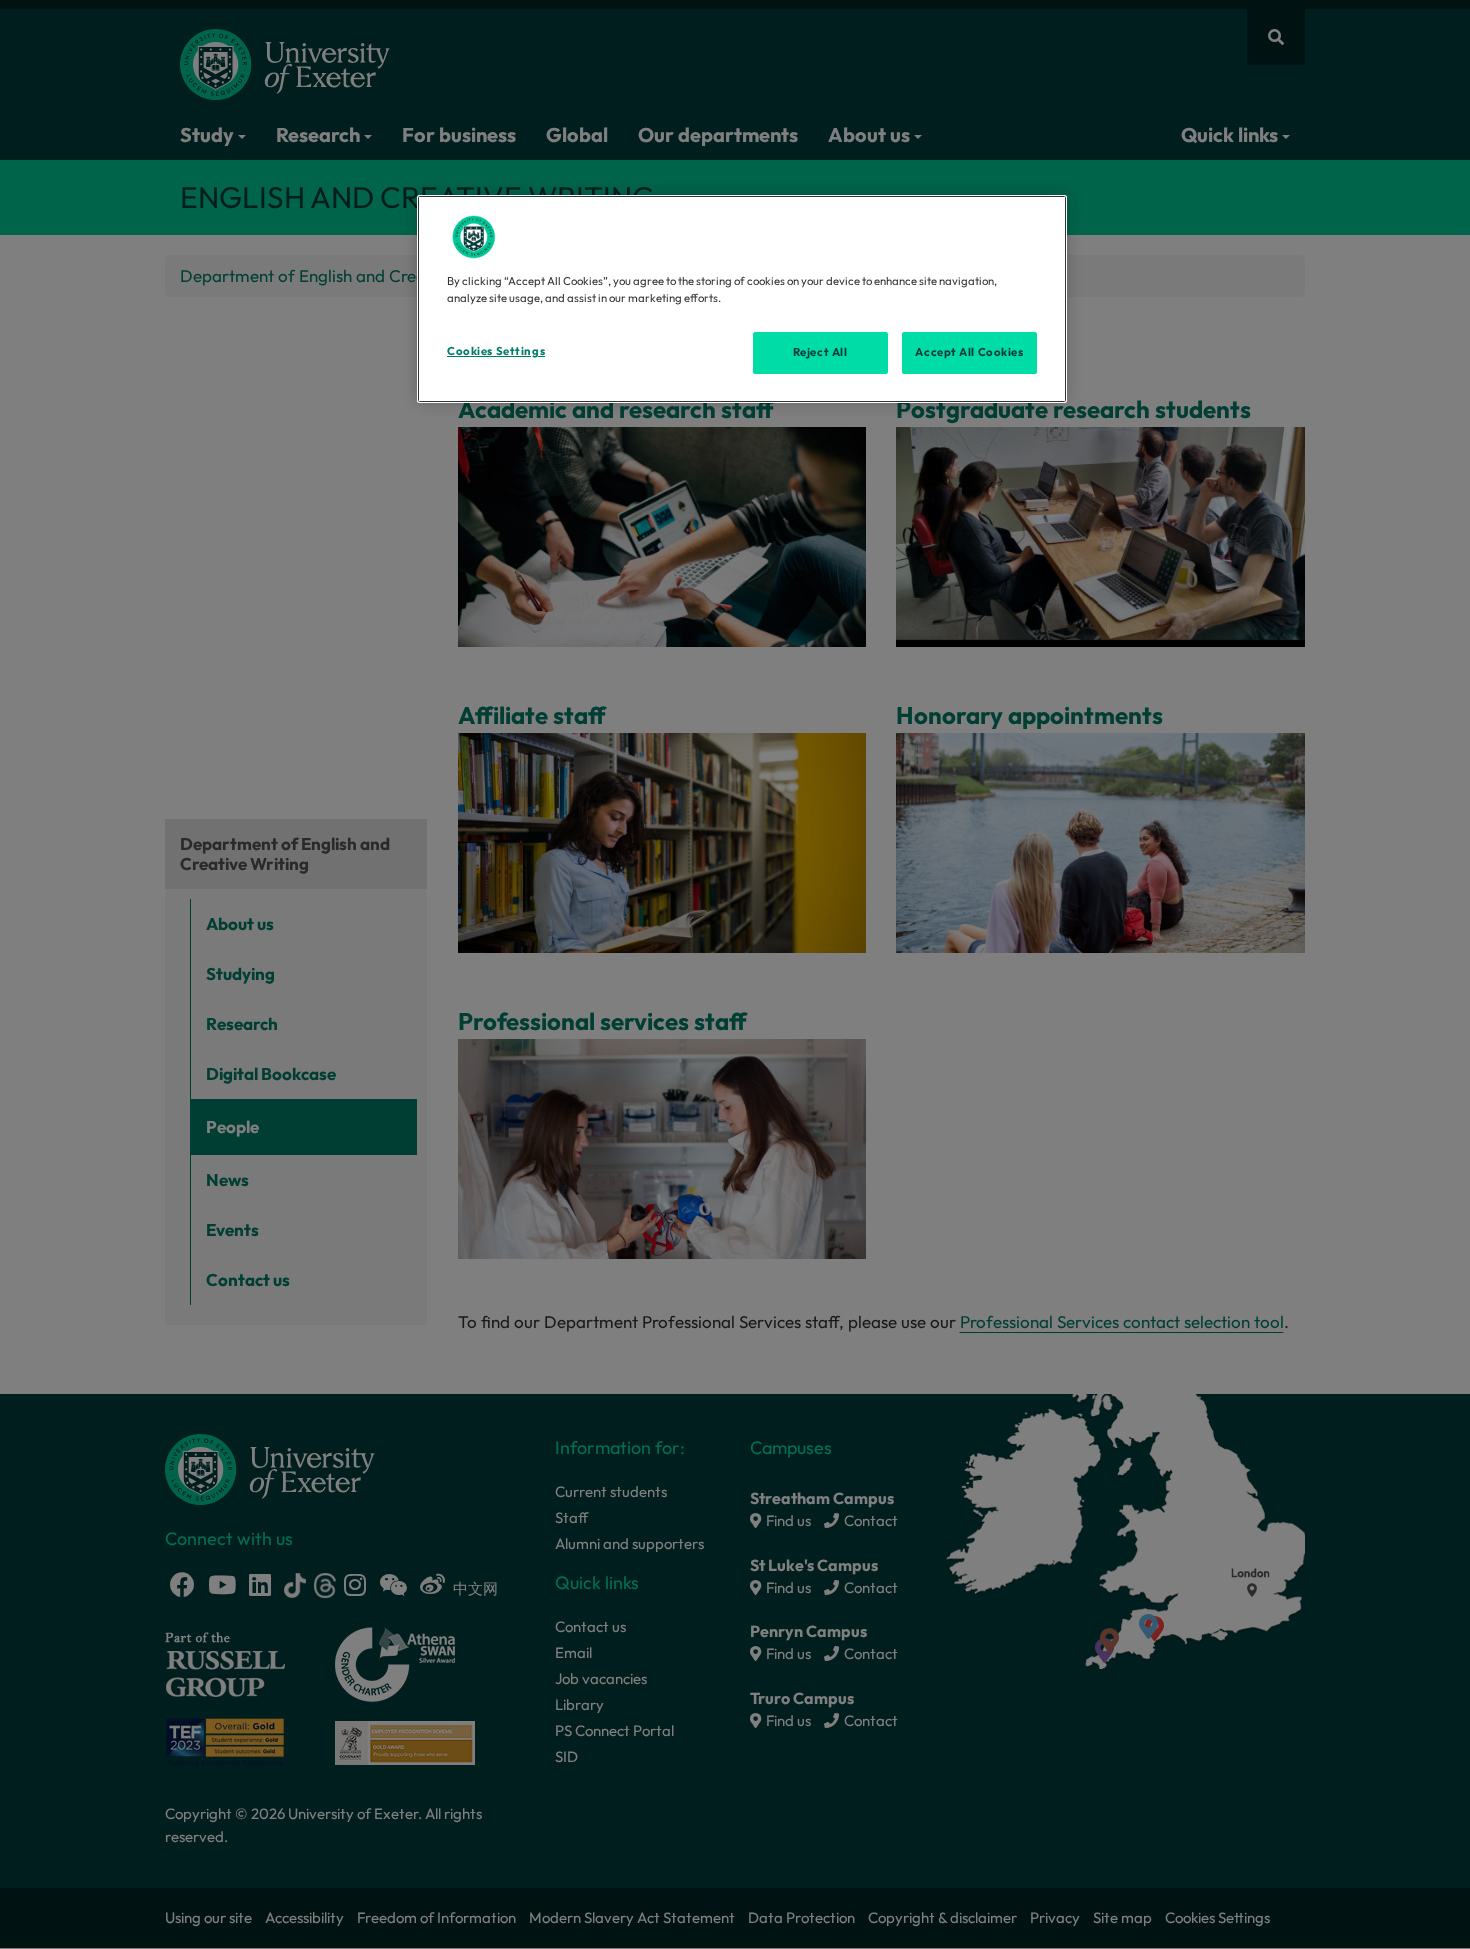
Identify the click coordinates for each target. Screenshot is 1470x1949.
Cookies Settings (496, 351)
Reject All (820, 352)
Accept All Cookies (969, 352)
